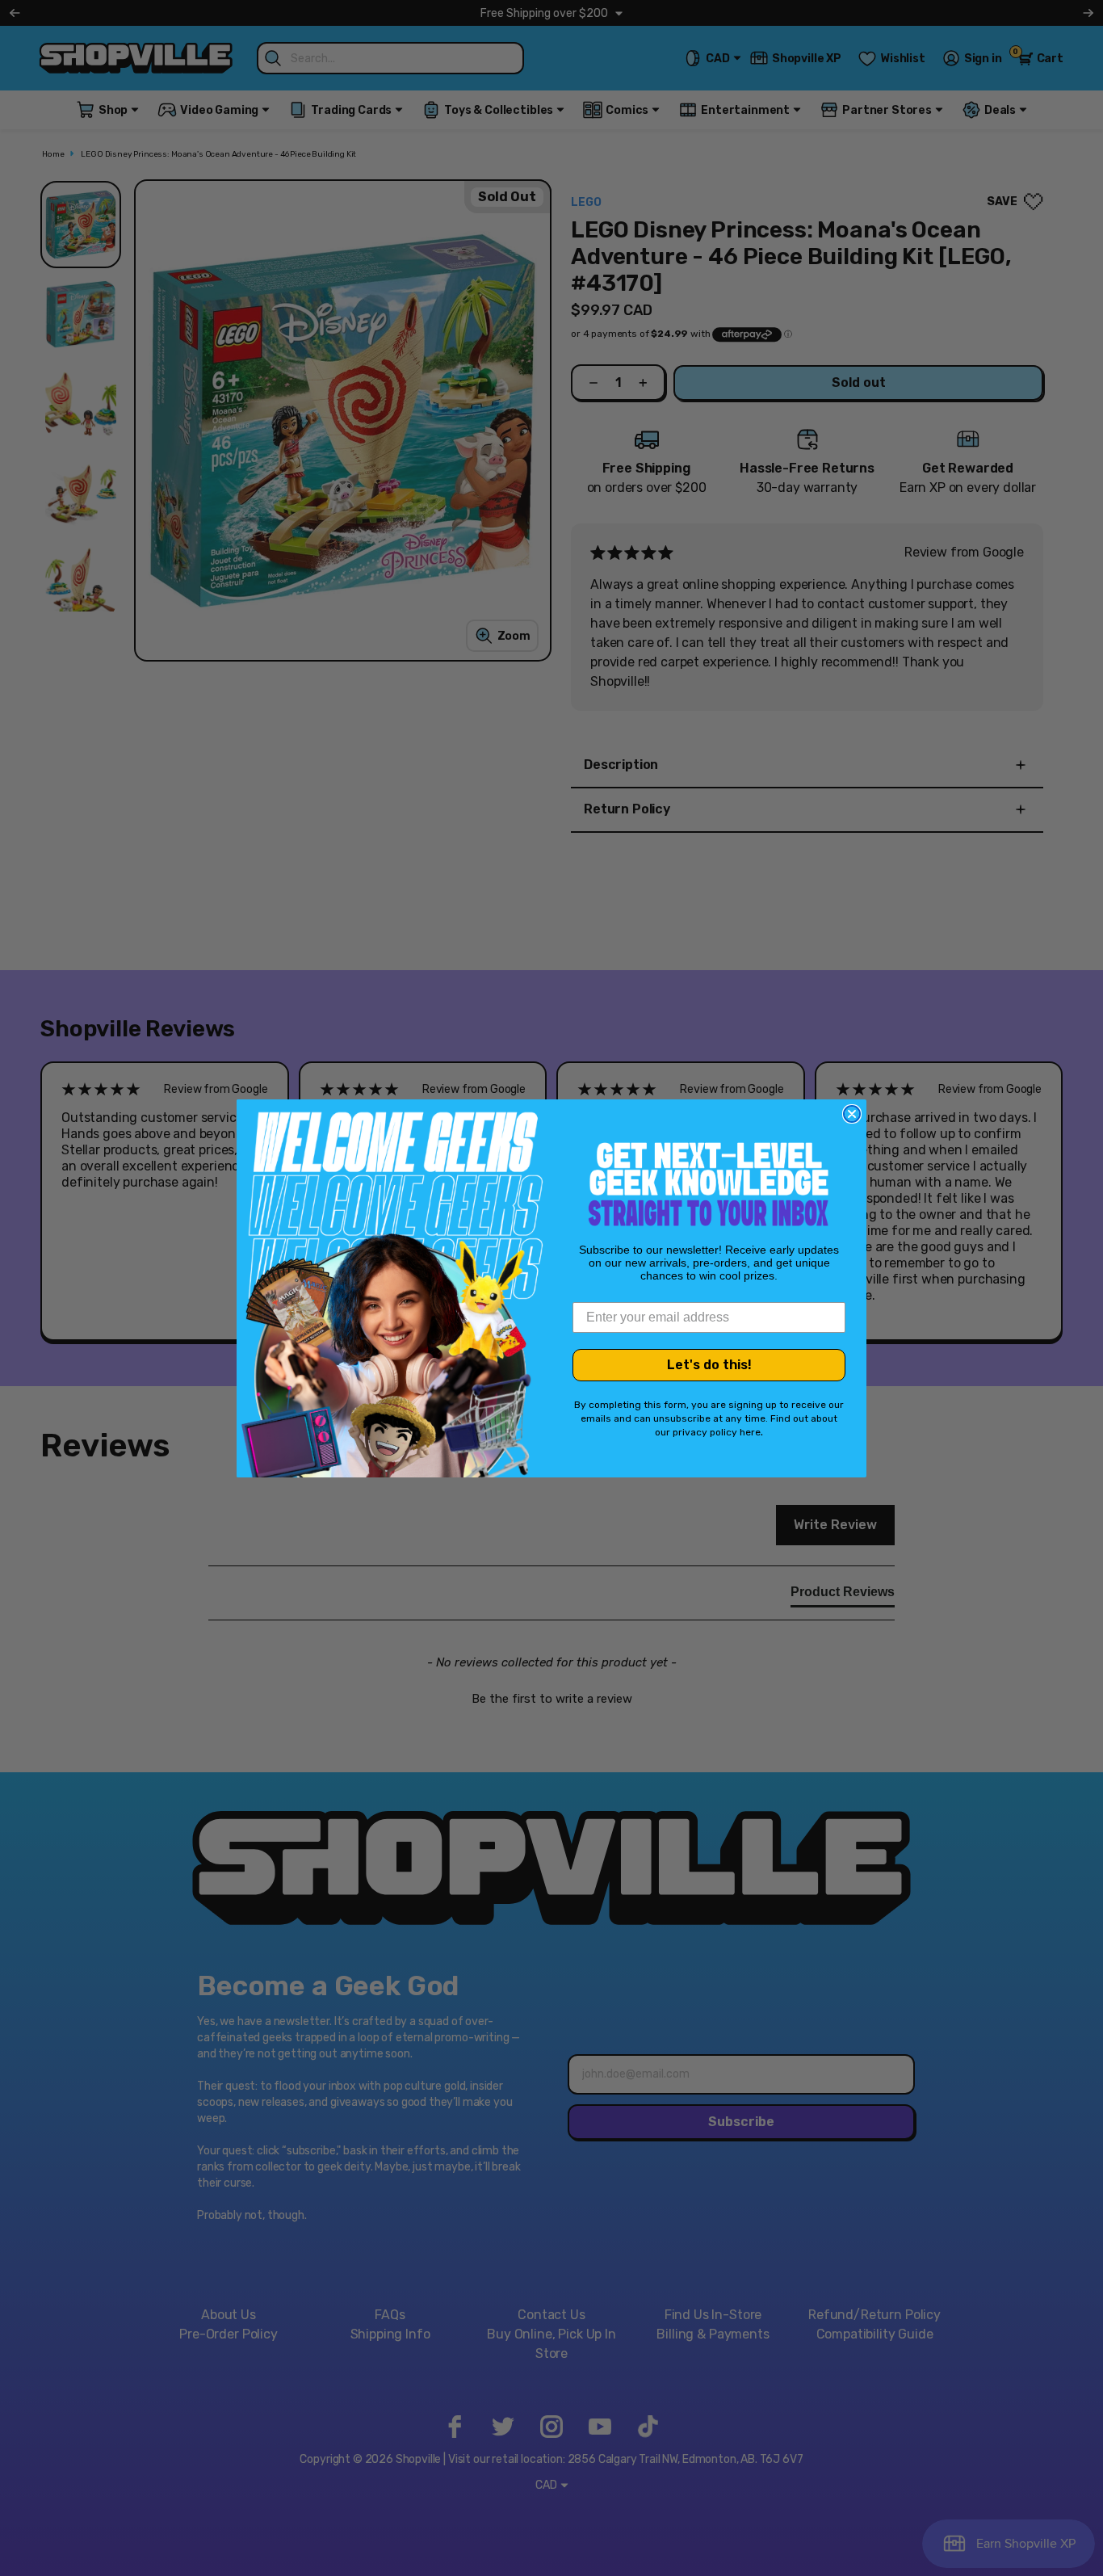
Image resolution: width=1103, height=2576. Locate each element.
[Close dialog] (852, 1114)
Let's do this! (709, 1365)
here (750, 1432)
